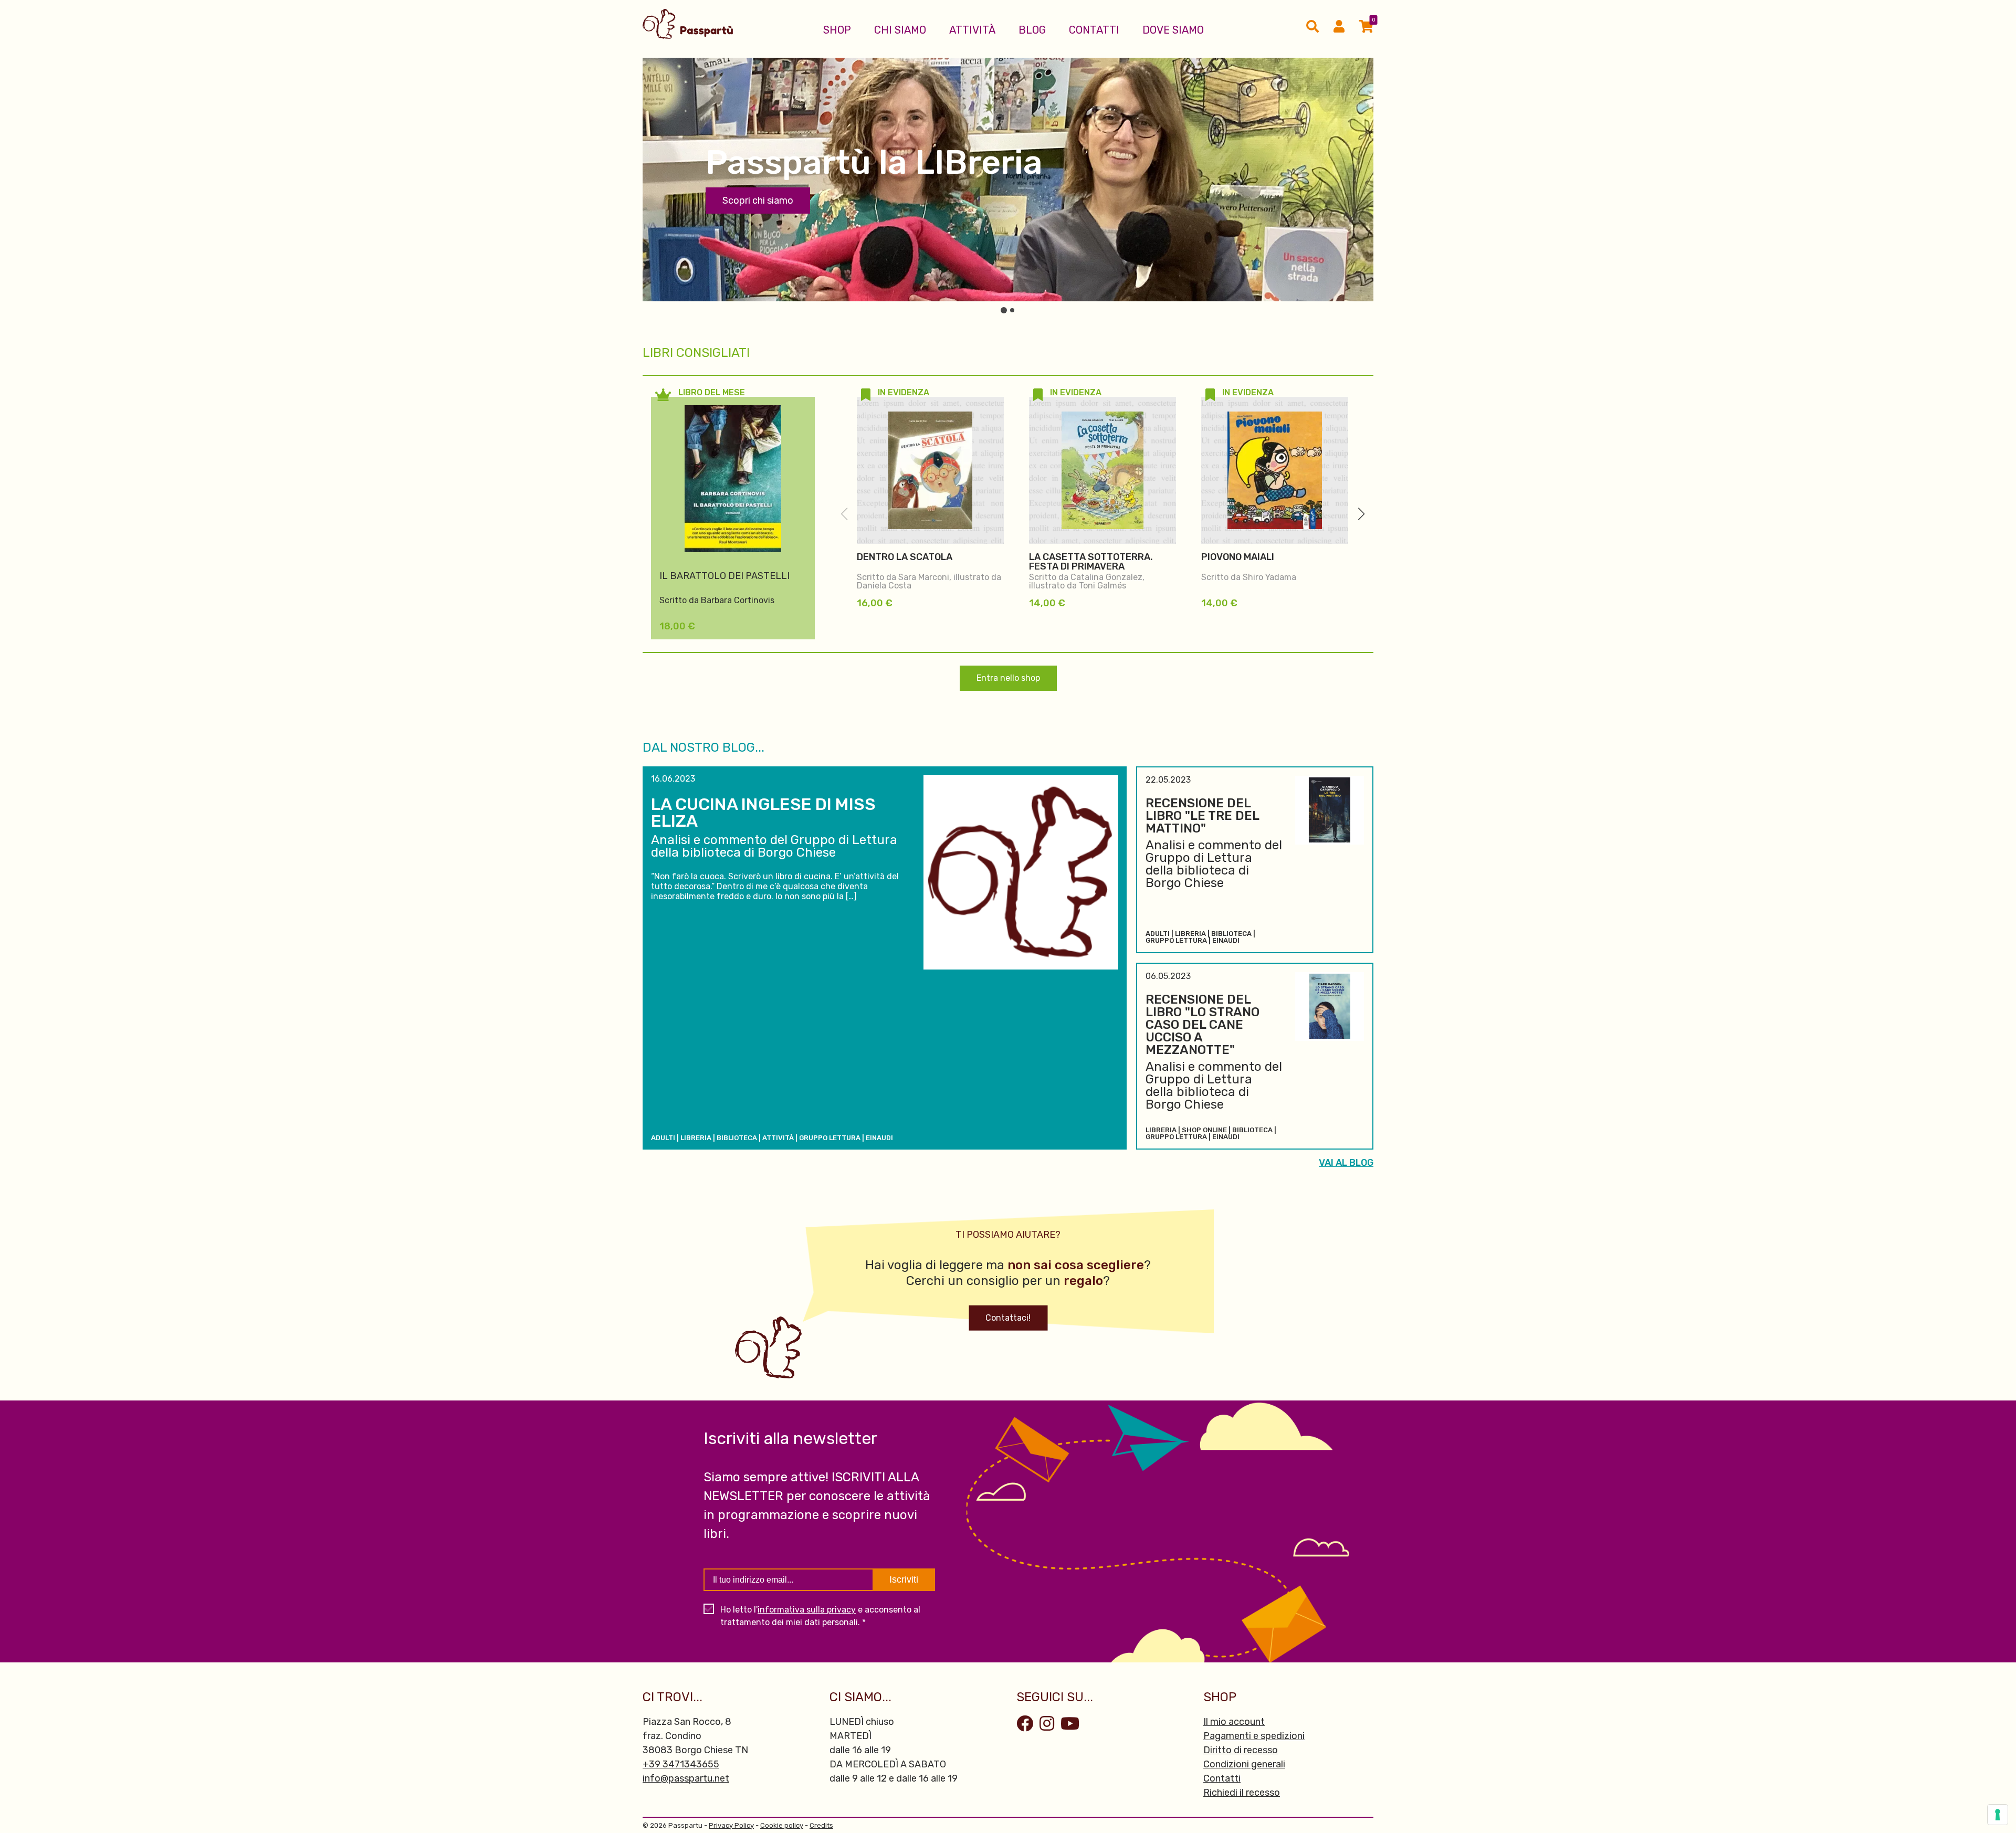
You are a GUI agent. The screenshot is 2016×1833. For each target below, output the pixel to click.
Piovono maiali (1238, 557)
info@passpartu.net (686, 1778)
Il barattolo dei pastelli (724, 576)
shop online (1204, 1130)
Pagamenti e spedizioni (1254, 1736)
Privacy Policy (731, 1825)
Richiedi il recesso (1242, 1793)
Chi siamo (900, 30)
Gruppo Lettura (830, 1138)
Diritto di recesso (1241, 1750)
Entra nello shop (1008, 678)
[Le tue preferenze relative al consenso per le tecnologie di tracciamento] (1998, 1815)
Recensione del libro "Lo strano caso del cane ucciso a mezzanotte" (1203, 1025)
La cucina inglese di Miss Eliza (763, 813)
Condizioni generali (1244, 1764)
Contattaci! (1008, 1318)
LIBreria (696, 1138)
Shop (837, 30)
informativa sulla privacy (807, 1610)
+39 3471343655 (681, 1764)
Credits (821, 1825)
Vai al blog (1346, 1163)
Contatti (1094, 30)
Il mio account (1234, 1722)
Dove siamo (1173, 30)
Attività (972, 30)
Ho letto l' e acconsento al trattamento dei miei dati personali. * (820, 1616)
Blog (1032, 30)
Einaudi (879, 1138)
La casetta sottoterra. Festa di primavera (1091, 562)
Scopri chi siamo (758, 201)
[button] (1361, 514)
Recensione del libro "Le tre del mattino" (1202, 816)
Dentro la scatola (905, 557)
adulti (663, 1138)
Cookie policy (782, 1825)
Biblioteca (737, 1138)
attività (778, 1138)
